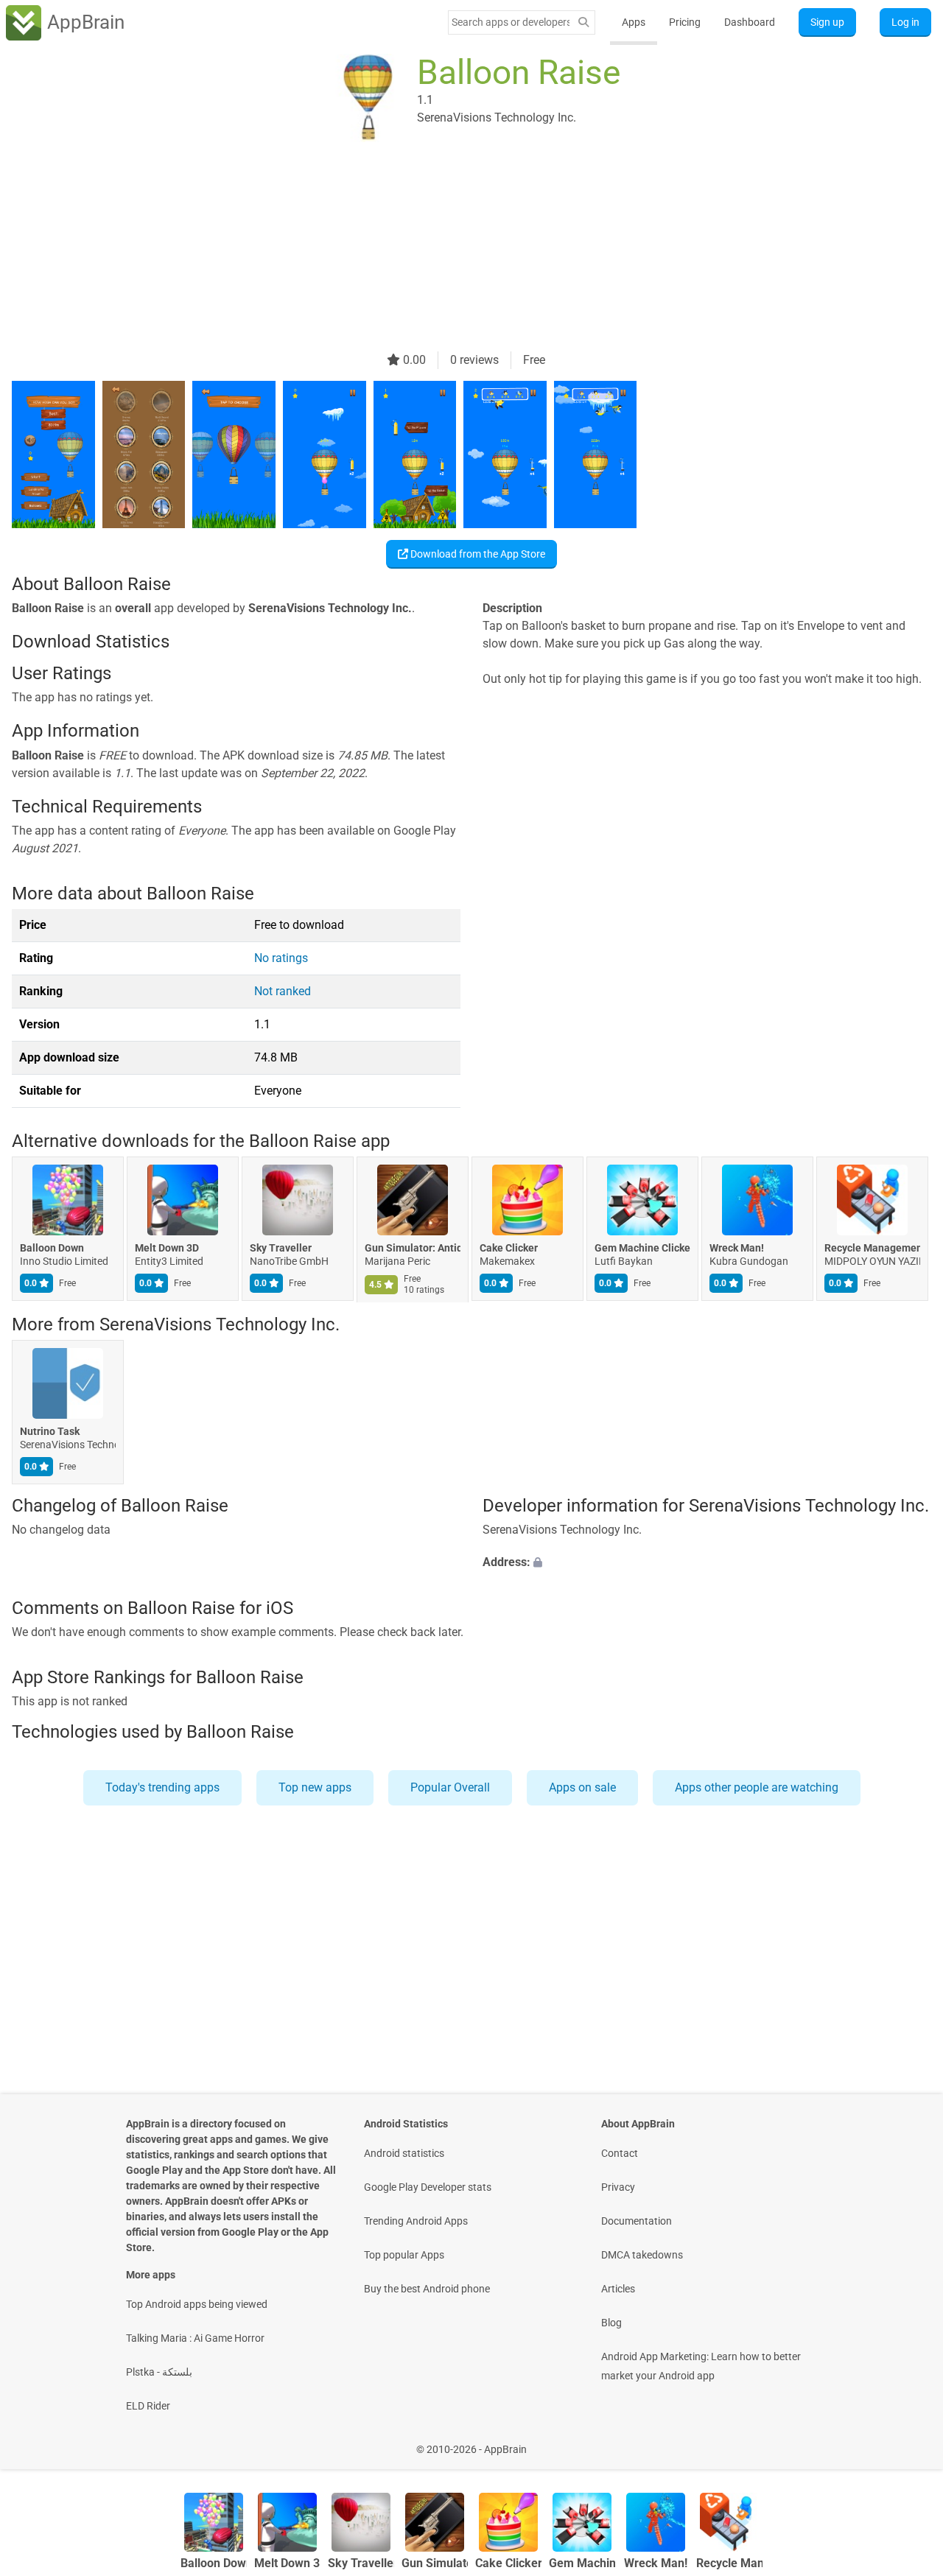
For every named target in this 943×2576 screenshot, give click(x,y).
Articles (618, 2289)
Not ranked (283, 991)
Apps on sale (582, 1787)
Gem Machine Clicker (642, 1249)
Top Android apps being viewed (197, 2304)
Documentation (637, 2221)
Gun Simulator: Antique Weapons (413, 1249)
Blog (611, 2323)
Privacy (618, 2187)
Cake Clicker (509, 1249)
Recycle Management (872, 1249)
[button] (707, 1563)
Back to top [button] (906, 2442)
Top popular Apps (404, 2255)
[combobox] (511, 22)
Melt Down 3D (167, 1249)
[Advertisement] (454, 248)
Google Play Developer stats (428, 2187)
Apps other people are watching (757, 1787)
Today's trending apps (162, 1787)
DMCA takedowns (642, 2255)
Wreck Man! (737, 1249)
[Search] (583, 22)
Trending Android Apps (416, 2221)
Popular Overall (450, 1787)
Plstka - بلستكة (159, 2372)
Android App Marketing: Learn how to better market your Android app (701, 2366)
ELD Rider (148, 2406)
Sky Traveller (281, 1249)
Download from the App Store (477, 554)
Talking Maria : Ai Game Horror (195, 2338)
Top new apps (315, 1787)
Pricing (685, 22)
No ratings (281, 958)
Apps (634, 22)
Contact (620, 2153)
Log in (905, 22)
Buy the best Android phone (427, 2289)
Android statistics (404, 2153)
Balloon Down (52, 1249)
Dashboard (750, 22)
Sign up (827, 22)
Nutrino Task (50, 1431)
